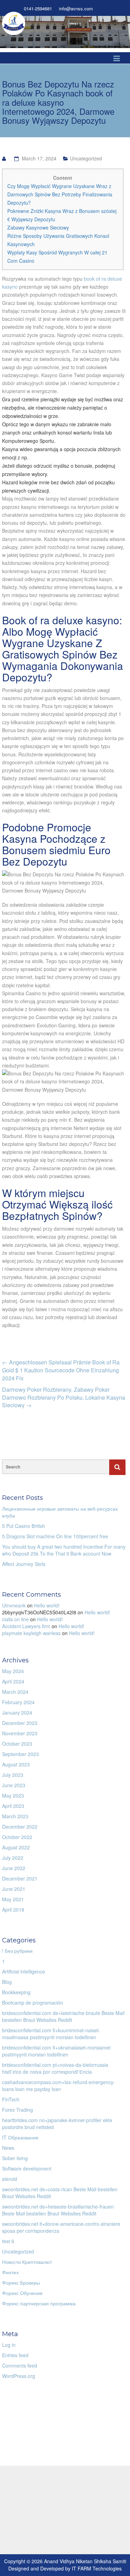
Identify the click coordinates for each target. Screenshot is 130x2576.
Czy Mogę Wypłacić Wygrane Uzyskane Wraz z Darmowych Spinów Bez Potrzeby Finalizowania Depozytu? (60, 194)
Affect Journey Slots (24, 1564)
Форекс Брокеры (21, 2283)
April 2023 (13, 1806)
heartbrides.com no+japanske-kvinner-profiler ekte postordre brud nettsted (57, 2124)
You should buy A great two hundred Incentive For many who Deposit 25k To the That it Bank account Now (64, 1550)
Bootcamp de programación (33, 2003)
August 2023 (16, 1764)
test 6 (8, 2241)
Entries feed (15, 2355)
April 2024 (13, 1681)
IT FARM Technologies (97, 2568)
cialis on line (15, 1619)
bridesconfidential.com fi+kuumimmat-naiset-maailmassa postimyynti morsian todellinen (51, 2034)
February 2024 (18, 1702)
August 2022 (16, 1847)
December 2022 (20, 1827)
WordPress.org (19, 2376)
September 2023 (20, 1754)
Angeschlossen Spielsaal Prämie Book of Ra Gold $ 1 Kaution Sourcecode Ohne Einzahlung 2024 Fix (61, 1370)
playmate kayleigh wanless (31, 1633)
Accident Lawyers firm (26, 1626)
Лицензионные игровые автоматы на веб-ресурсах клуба (60, 1512)
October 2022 (17, 1837)
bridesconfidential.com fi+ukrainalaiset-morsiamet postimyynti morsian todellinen (56, 2051)
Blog (7, 1982)
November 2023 (20, 1733)
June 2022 (14, 1868)
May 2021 (13, 1899)
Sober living (15, 2158)
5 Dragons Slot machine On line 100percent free (55, 1536)
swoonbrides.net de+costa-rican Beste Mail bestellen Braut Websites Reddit (60, 2193)
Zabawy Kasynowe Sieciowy (38, 227)
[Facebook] (107, 9)
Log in (9, 2345)
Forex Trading (18, 2110)
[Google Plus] (119, 9)
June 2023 (14, 1785)
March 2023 (15, 1816)
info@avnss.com (76, 9)
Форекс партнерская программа (39, 2303)
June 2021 (14, 1889)
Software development (27, 2168)
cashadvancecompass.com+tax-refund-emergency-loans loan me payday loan (59, 2085)
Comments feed (20, 2365)
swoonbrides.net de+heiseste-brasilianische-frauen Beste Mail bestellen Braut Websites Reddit (58, 2210)
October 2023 (17, 1744)
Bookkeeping (16, 1992)
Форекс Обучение (22, 2293)
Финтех (10, 2272)
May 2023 (13, 1795)
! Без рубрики (17, 1951)
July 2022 (13, 1858)
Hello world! (47, 1605)
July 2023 (13, 1775)
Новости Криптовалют (27, 2262)
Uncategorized (86, 158)
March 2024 (15, 1692)
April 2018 (13, 1910)
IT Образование (20, 2137)
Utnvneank (14, 1605)
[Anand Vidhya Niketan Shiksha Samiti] (14, 22)
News (8, 2148)
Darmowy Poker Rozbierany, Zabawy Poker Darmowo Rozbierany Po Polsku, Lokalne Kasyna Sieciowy (64, 1397)
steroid (10, 2179)
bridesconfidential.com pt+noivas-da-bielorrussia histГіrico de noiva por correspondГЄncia (55, 2068)
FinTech (11, 2099)
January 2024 (17, 1712)
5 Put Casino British (24, 1526)
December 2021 (20, 1878)
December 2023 (20, 1723)
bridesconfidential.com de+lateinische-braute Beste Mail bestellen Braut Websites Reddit (63, 2016)
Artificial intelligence (24, 1971)
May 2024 (13, 1671)
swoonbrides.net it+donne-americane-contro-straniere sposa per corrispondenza (61, 2227)
